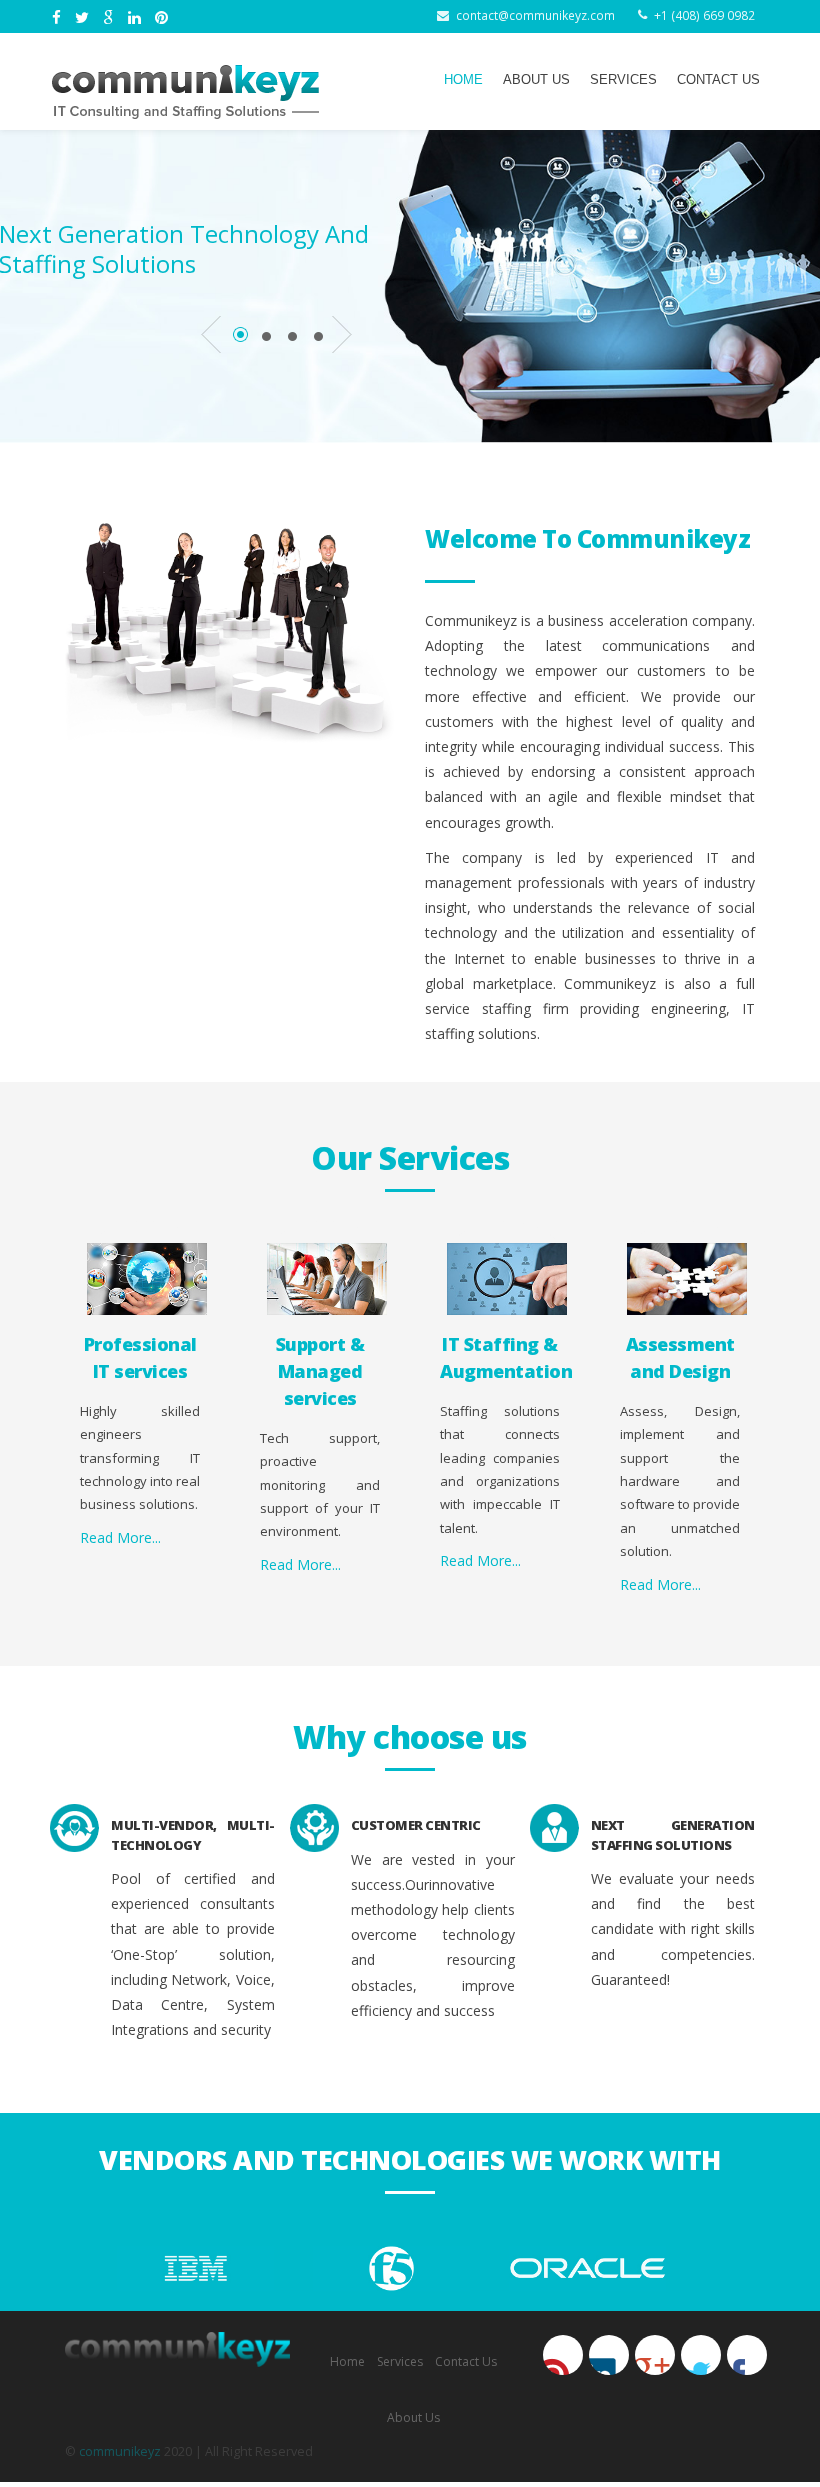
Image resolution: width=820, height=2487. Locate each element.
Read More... (120, 1537)
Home (463, 80)
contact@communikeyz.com (535, 15)
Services (623, 80)
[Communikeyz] (185, 92)
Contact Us (718, 80)
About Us (536, 80)
